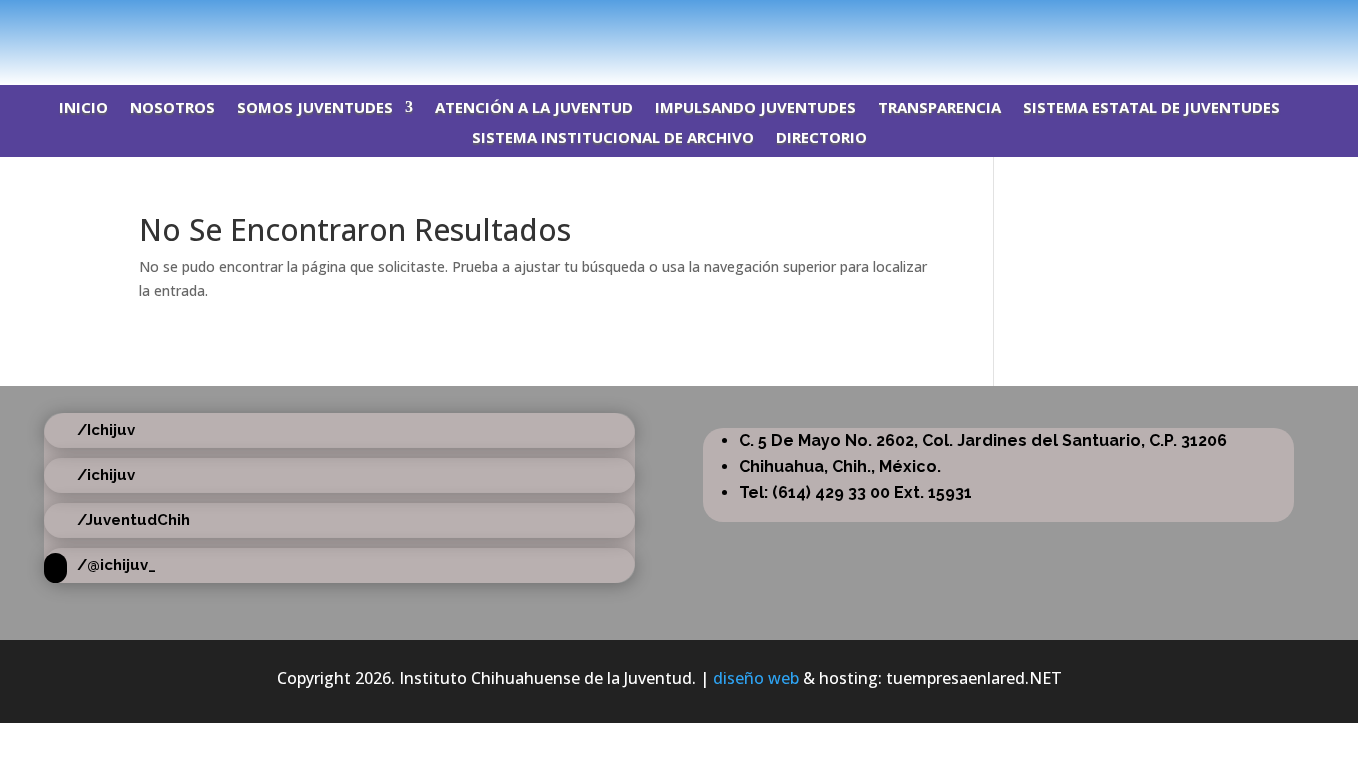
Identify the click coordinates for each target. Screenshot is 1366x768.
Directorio (821, 138)
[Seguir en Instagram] (1302, 25)
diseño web (756, 678)
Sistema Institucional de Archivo (613, 138)
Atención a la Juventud (534, 108)
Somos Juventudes (315, 108)
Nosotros (172, 108)
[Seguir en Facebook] (1222, 25)
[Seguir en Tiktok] (1342, 25)
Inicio (83, 108)
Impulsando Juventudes (755, 108)
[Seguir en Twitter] (1262, 25)
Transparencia (939, 108)
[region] (683, 384)
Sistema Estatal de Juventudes (1151, 108)
